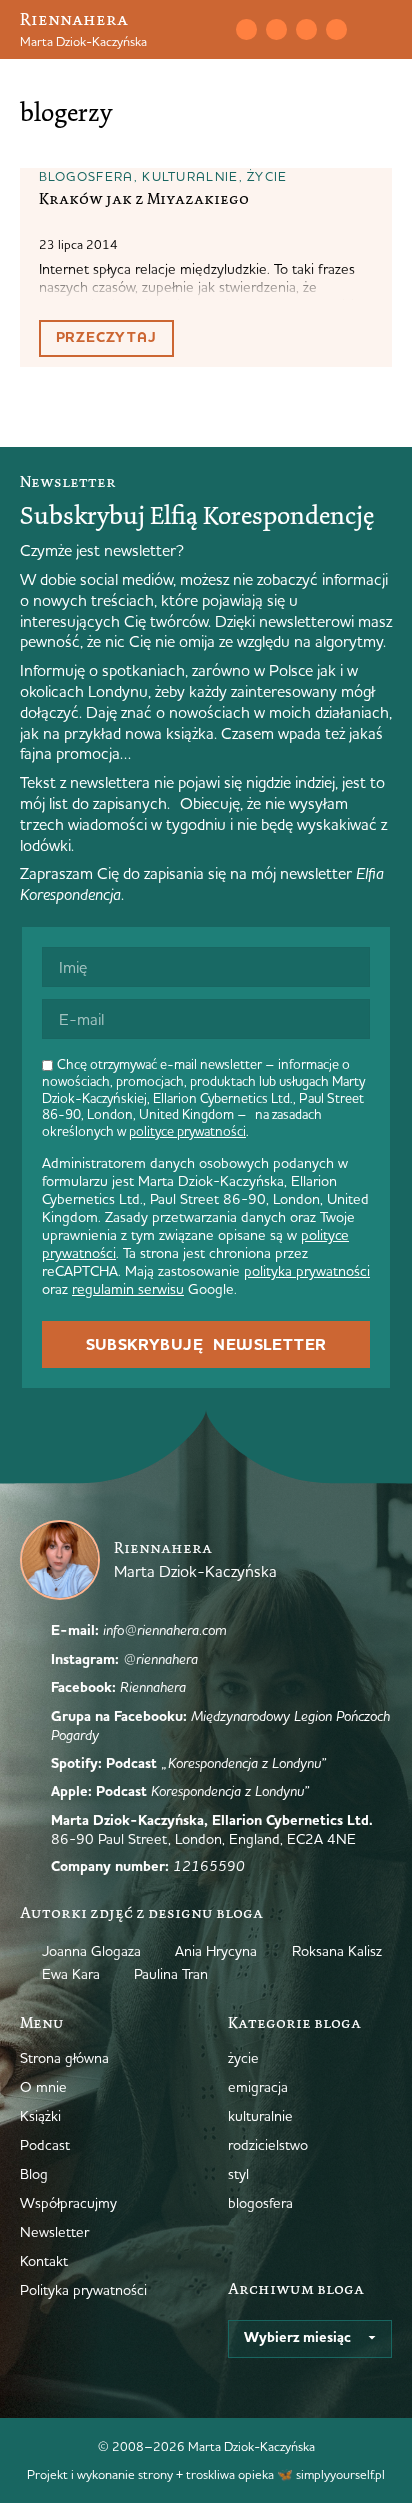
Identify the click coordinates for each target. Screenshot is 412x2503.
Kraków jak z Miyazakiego (144, 199)
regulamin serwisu (128, 1289)
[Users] (336, 29)
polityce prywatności (187, 1131)
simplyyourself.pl (340, 2474)
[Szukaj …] (205, 30)
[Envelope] (246, 29)
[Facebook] (306, 29)
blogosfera (86, 176)
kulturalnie (190, 176)
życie (267, 176)
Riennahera (74, 19)
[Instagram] (276, 29)
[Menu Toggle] (384, 30)
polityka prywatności (307, 1271)
